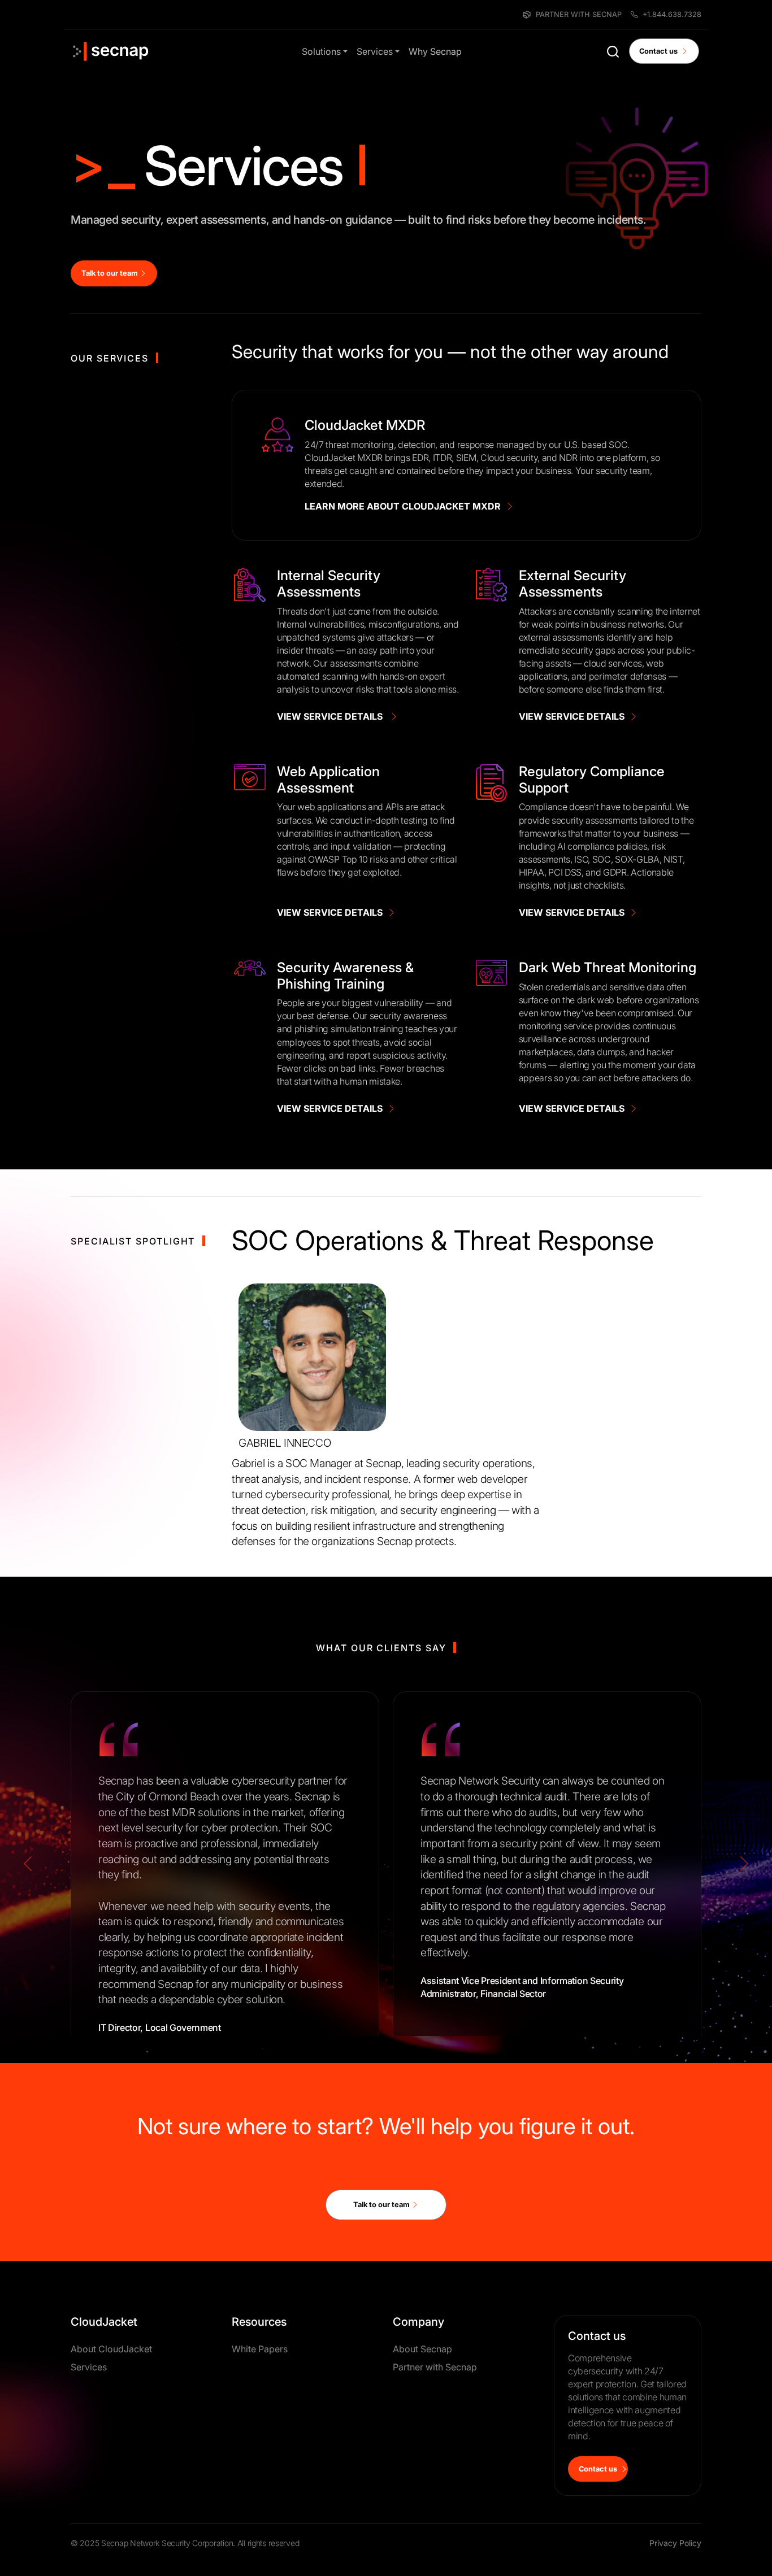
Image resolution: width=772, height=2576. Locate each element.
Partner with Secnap (435, 2367)
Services (375, 51)
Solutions (321, 51)
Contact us (660, 51)
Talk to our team (110, 273)
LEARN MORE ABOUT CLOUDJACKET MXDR (405, 506)
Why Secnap (435, 51)
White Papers (260, 2349)
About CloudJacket (111, 2349)
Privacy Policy (675, 2543)
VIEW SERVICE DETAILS (333, 716)
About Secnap (422, 2349)
